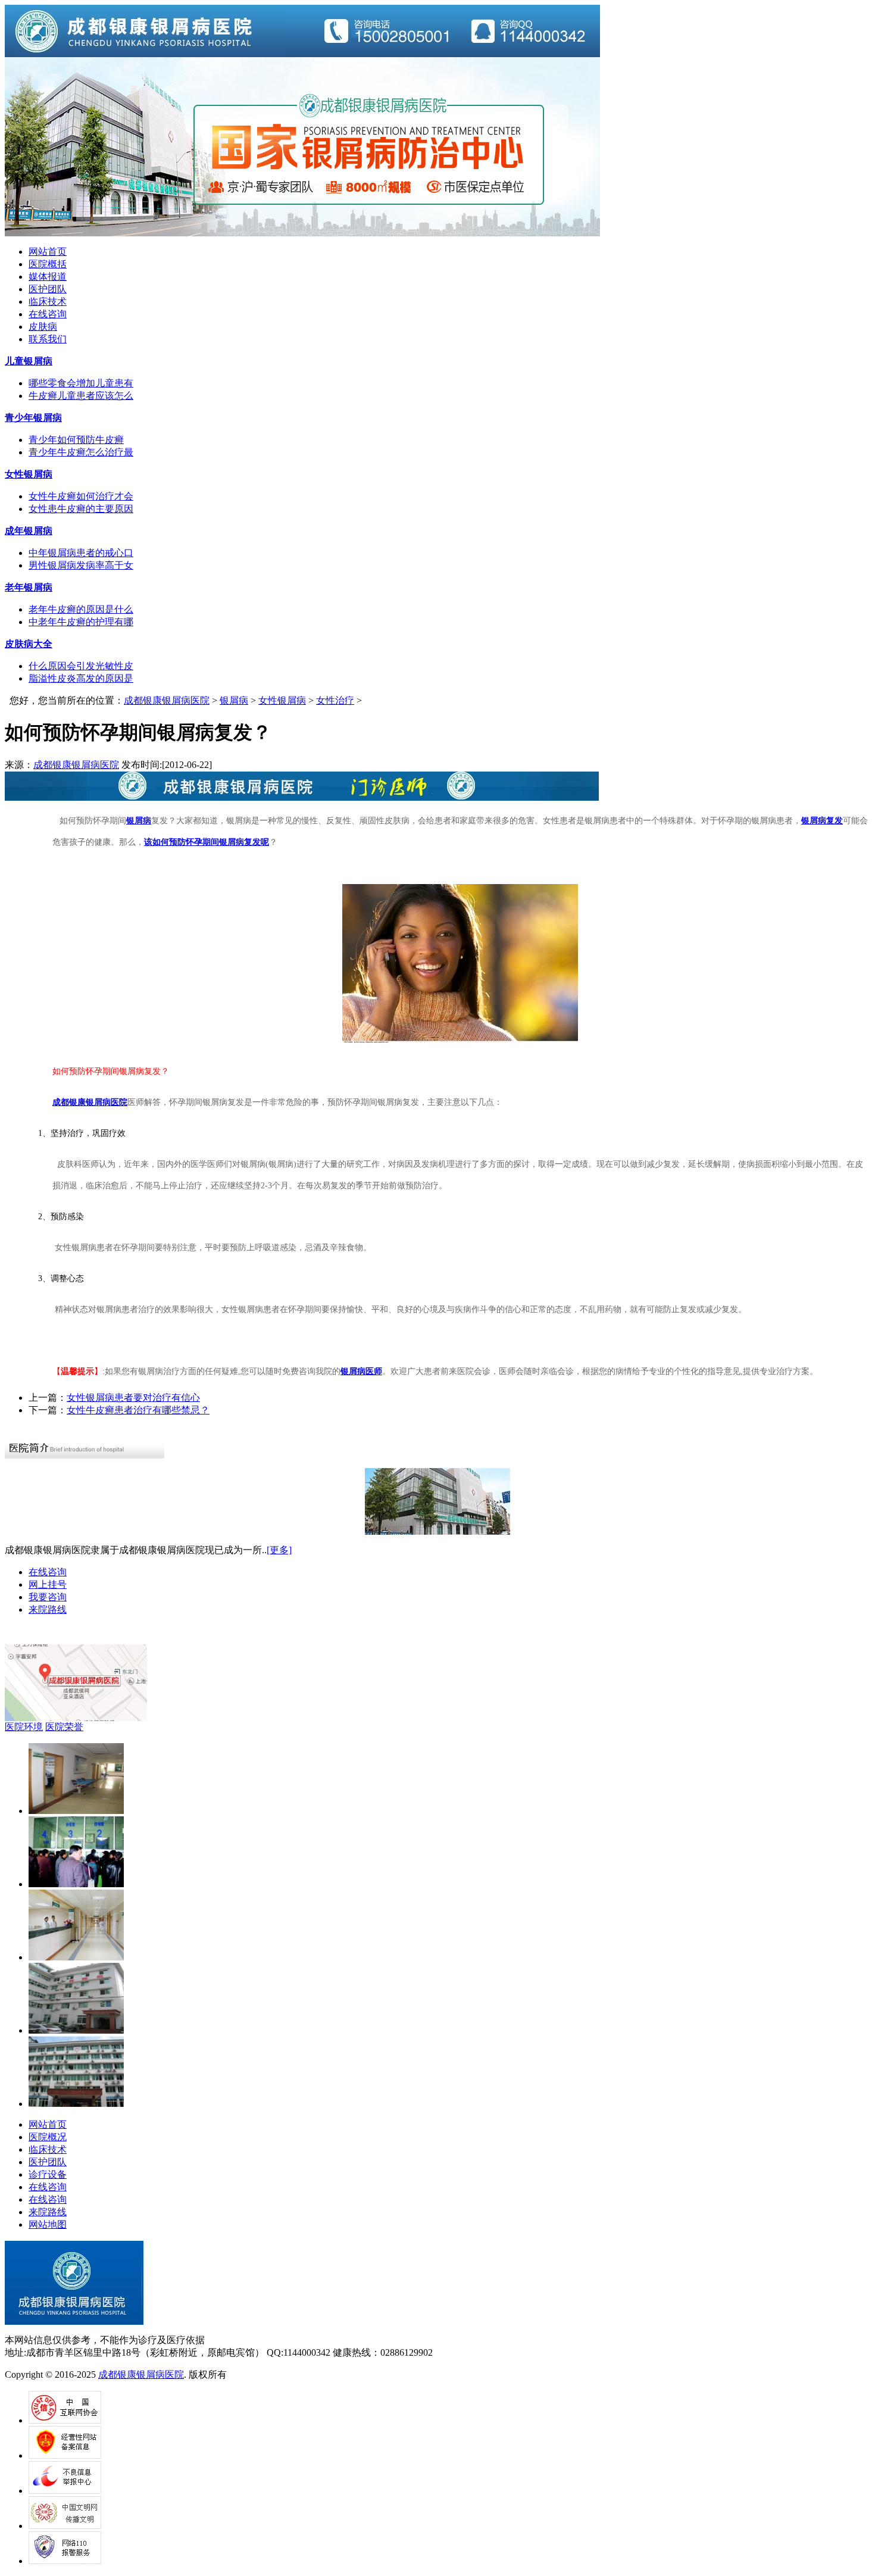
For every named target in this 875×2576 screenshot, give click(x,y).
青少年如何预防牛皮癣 (76, 440)
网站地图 (48, 2224)
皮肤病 (43, 327)
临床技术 (48, 302)
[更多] (279, 1550)
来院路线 (48, 1609)
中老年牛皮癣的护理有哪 (81, 622)
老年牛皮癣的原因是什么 (81, 609)
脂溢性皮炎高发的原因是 (81, 678)
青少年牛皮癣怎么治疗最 (81, 452)
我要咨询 (48, 1597)
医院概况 (48, 2137)
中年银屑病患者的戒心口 (81, 553)
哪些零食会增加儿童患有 (81, 383)
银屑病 (234, 700)
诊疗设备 (48, 2174)
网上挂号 (48, 1584)
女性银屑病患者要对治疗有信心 (133, 1398)
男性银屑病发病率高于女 (81, 565)
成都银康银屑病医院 (167, 700)
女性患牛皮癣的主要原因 (81, 509)
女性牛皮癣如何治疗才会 (81, 496)
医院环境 (24, 1727)
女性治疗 (335, 700)
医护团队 (48, 289)
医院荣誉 (64, 1727)
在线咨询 (48, 314)
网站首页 (48, 252)
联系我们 (48, 339)
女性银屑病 (282, 700)
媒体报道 (48, 277)
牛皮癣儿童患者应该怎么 (81, 396)
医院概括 (48, 264)
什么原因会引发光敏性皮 (81, 666)
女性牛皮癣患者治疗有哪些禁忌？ (138, 1410)
